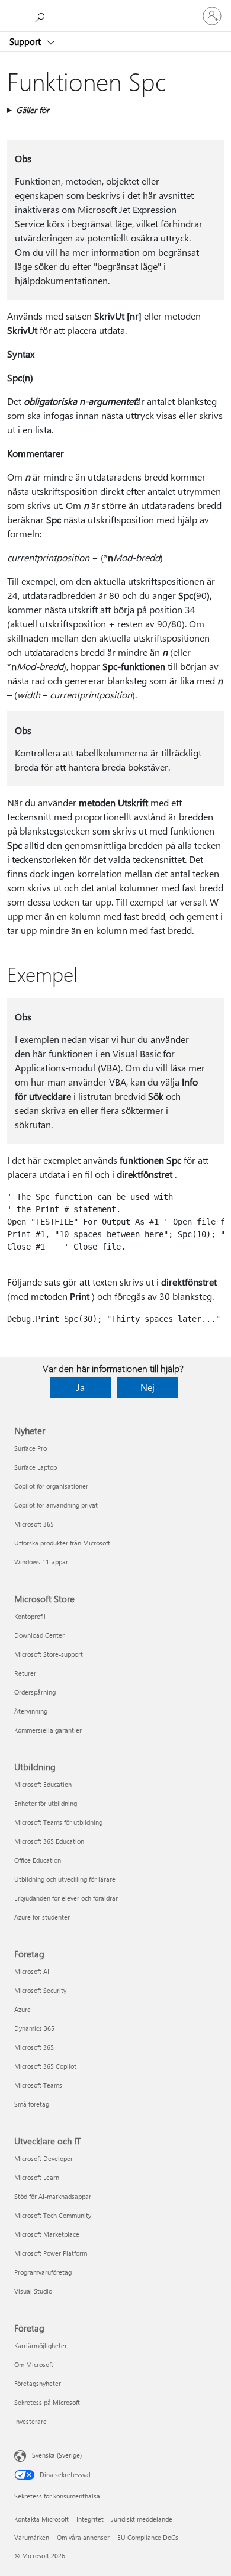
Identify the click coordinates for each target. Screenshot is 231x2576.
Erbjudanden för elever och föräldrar (66, 1898)
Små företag (32, 2104)
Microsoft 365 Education (49, 1841)
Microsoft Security (40, 1990)
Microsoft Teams (38, 2085)
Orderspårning (35, 1692)
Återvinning (31, 1711)
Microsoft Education (43, 1784)
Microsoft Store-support (49, 1654)
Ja (81, 1387)
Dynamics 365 (34, 2028)
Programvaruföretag (43, 2272)
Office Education (38, 1860)
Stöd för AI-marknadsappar (53, 2196)
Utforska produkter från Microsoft (62, 1543)
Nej (147, 1387)
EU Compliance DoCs (148, 2537)
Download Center (39, 1635)
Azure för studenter (42, 1917)
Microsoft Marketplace (47, 2234)
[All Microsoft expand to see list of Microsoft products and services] (15, 16)
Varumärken (32, 2537)
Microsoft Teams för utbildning (58, 1822)
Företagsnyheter (38, 2383)
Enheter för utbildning (46, 1803)
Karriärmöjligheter (41, 2345)
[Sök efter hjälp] (41, 15)
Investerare (31, 2421)
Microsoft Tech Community (53, 2215)
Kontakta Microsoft (41, 2519)
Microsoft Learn (37, 2177)
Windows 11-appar (41, 1562)
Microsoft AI (32, 1971)
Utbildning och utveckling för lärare (65, 1879)
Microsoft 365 (34, 1524)
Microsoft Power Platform (51, 2253)
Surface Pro (31, 1448)
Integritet (90, 2519)
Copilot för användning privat (56, 1505)
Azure (23, 2009)
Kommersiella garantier (48, 1730)
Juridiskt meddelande (142, 2519)
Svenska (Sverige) (57, 2455)
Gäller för (33, 110)
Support (26, 41)
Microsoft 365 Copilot (45, 2066)
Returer (25, 1673)
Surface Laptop (36, 1467)
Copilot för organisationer (51, 1486)
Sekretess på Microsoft (47, 2402)
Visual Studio (33, 2291)
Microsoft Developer (44, 2158)
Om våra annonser (83, 2537)
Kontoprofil (30, 1616)
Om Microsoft (34, 2364)
